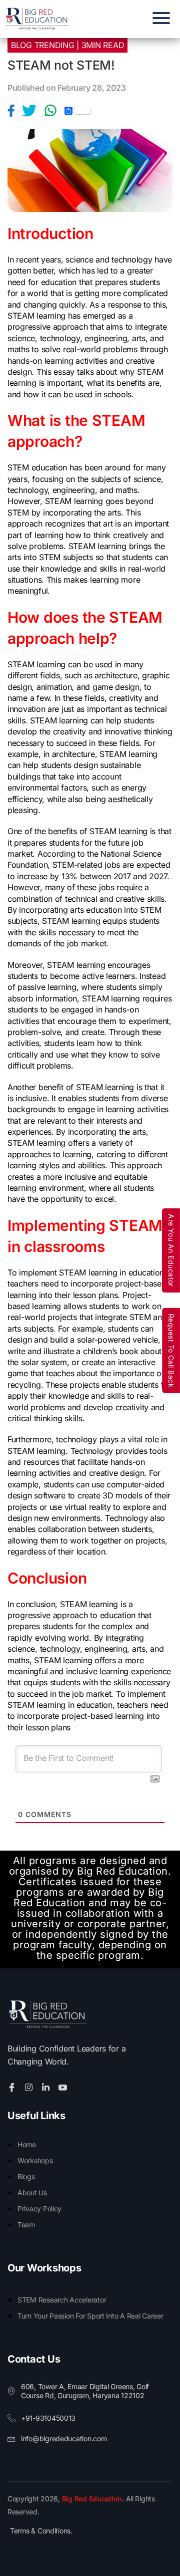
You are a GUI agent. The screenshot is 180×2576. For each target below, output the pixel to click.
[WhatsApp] (54, 111)
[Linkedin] (47, 2087)
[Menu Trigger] (159, 18)
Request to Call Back (171, 1351)
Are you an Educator (171, 1250)
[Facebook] (15, 111)
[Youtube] (64, 2087)
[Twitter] (33, 111)
